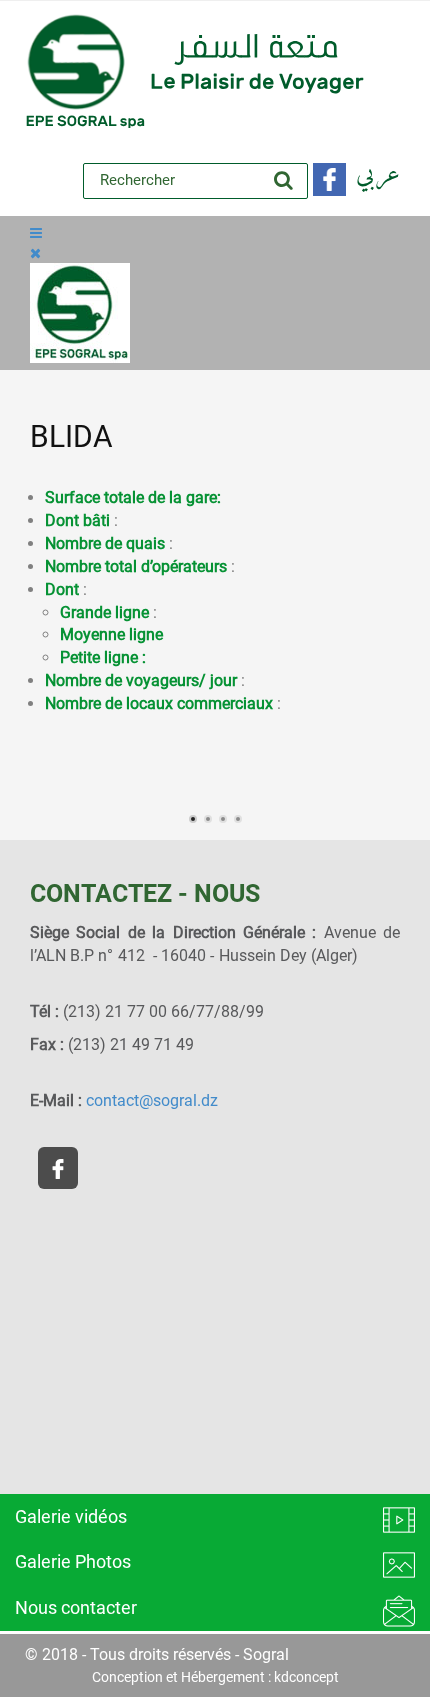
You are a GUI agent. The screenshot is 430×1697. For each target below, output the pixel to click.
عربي (378, 175)
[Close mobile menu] (35, 253)
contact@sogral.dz (152, 1100)
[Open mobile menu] (36, 233)
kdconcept (306, 1677)
